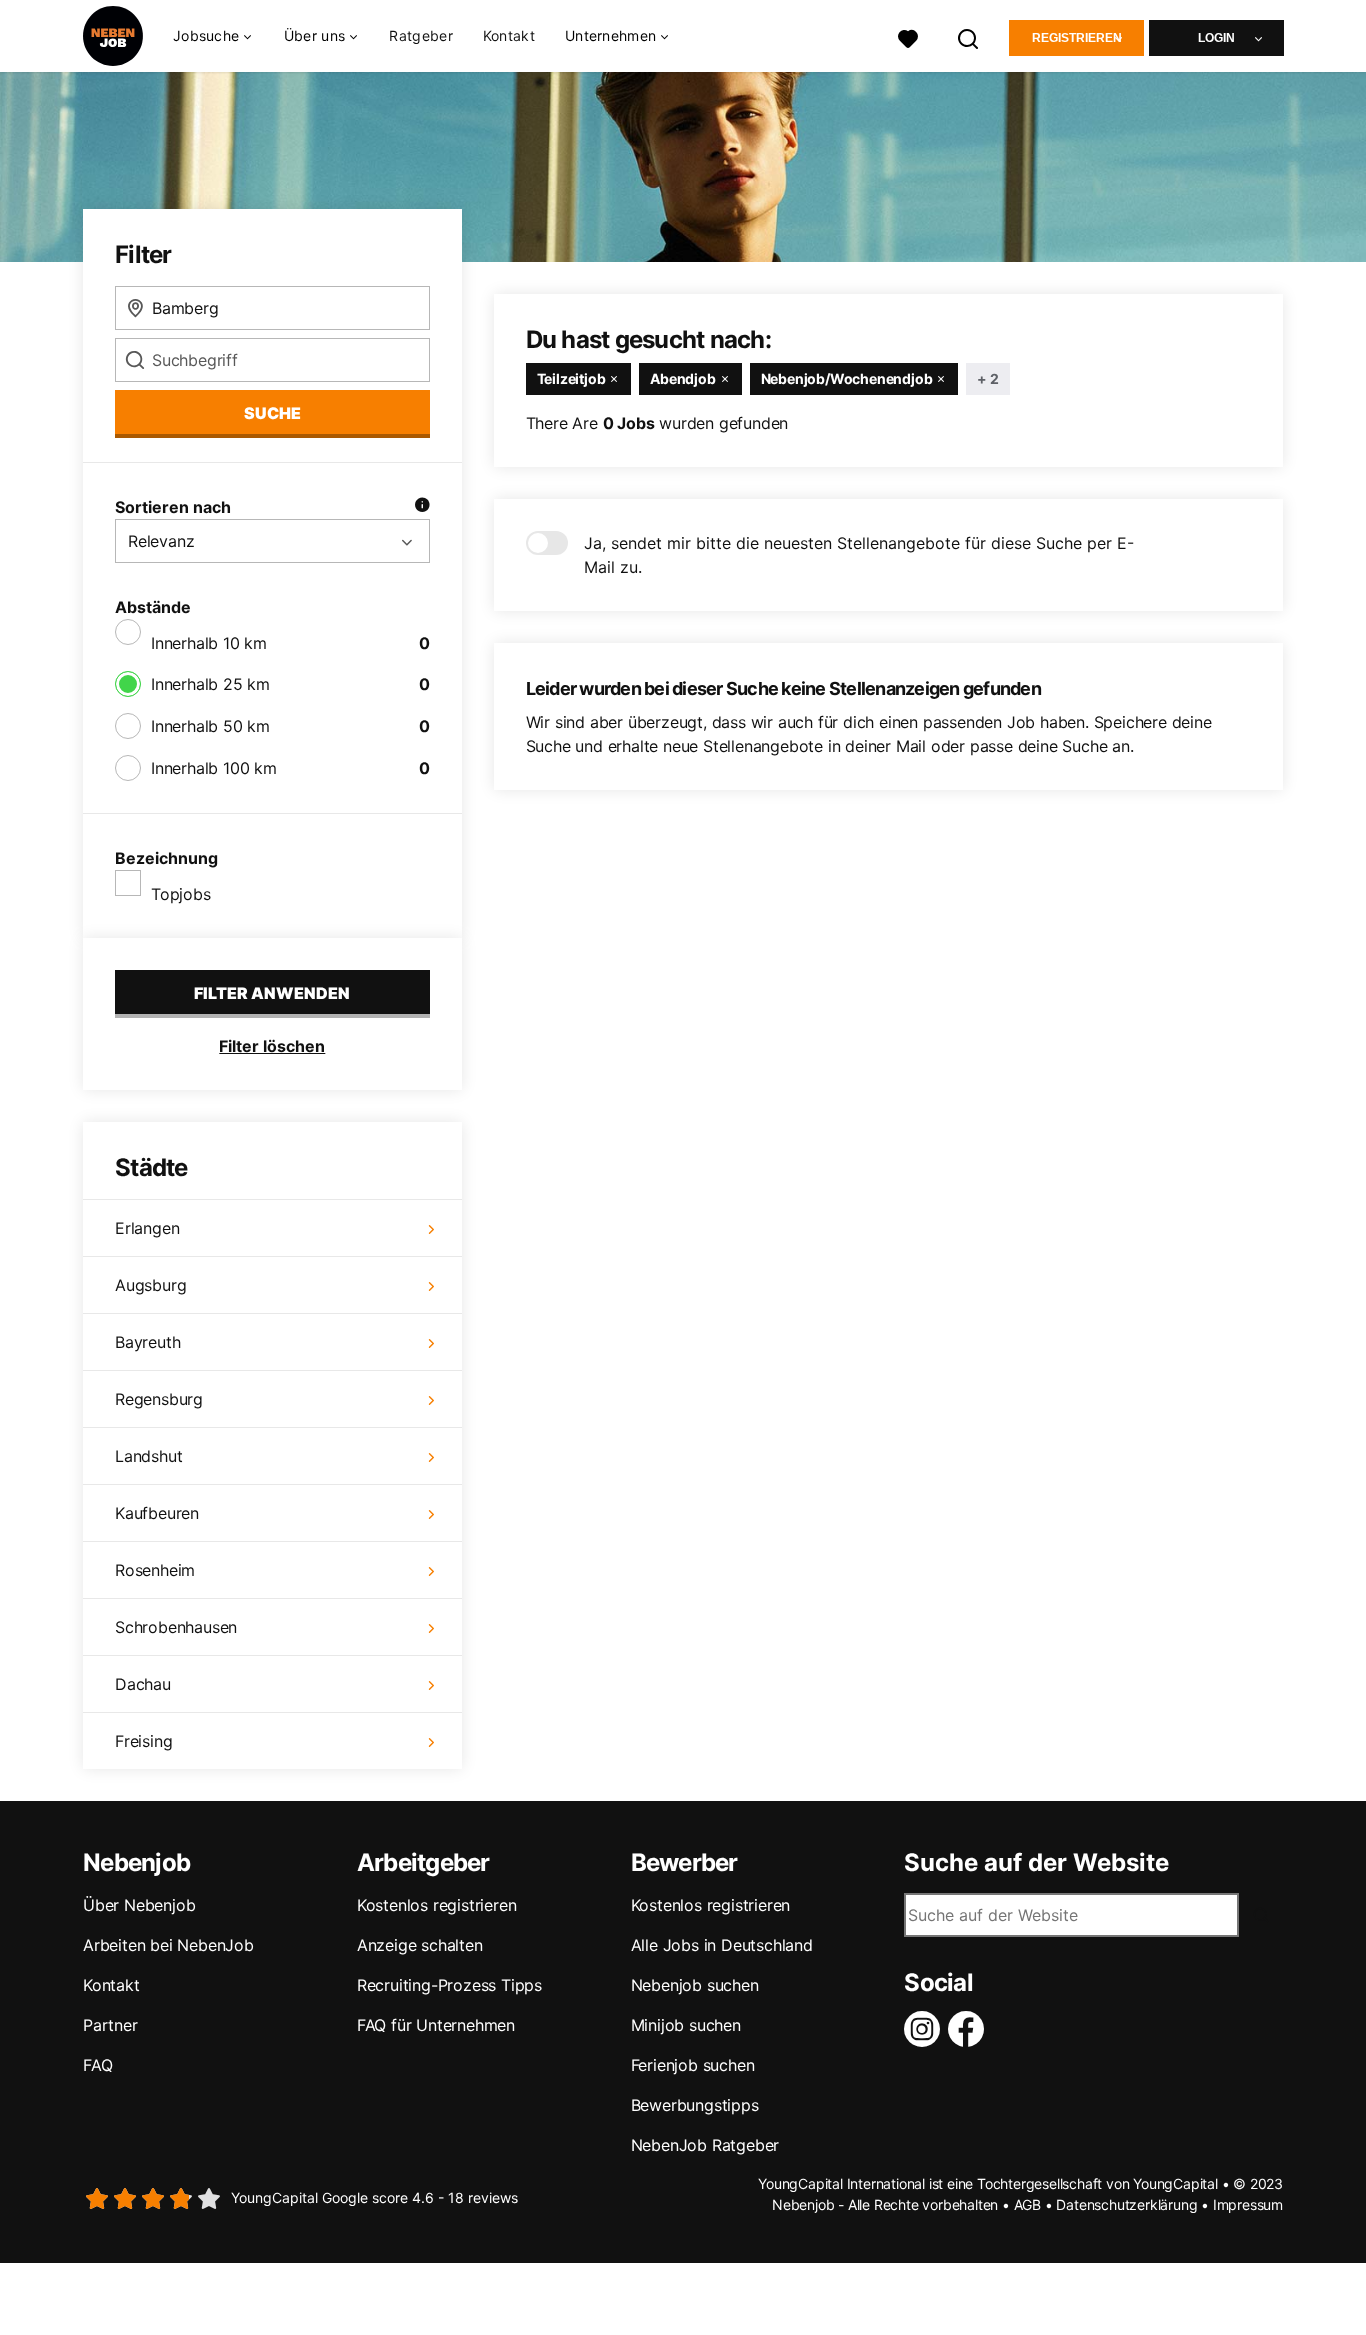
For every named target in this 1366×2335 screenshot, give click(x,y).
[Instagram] (926, 2029)
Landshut (148, 1456)
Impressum (1248, 2204)
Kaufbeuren (157, 1513)
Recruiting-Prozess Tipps (449, 1985)
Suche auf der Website (1036, 1863)
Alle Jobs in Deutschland (722, 1945)
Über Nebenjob (139, 1905)
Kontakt (509, 35)
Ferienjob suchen (693, 2065)
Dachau (143, 1684)
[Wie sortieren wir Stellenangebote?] (422, 507)
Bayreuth (147, 1342)
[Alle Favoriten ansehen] (908, 36)
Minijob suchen (686, 2025)
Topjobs (181, 894)
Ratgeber (420, 35)
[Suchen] (969, 36)
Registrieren (1077, 38)
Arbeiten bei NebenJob (168, 1945)
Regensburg (159, 1399)
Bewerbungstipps (695, 2105)
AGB (1027, 2204)
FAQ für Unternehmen (436, 2025)
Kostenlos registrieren (437, 1905)
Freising (143, 1741)
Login (1216, 38)
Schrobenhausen (176, 1627)
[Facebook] (970, 2029)
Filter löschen (272, 1046)
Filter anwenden (272, 993)
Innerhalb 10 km (209, 643)
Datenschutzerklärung (1126, 2204)
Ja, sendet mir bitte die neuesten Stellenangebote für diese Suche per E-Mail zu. (859, 555)
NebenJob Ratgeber (705, 2145)
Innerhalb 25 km (210, 684)
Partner (110, 2025)
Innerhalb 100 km (214, 768)
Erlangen (147, 1228)
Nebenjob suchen (695, 1985)
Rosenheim (155, 1570)
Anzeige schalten (420, 1945)
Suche (272, 413)
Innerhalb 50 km (210, 726)
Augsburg (150, 1285)
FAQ (97, 2065)
